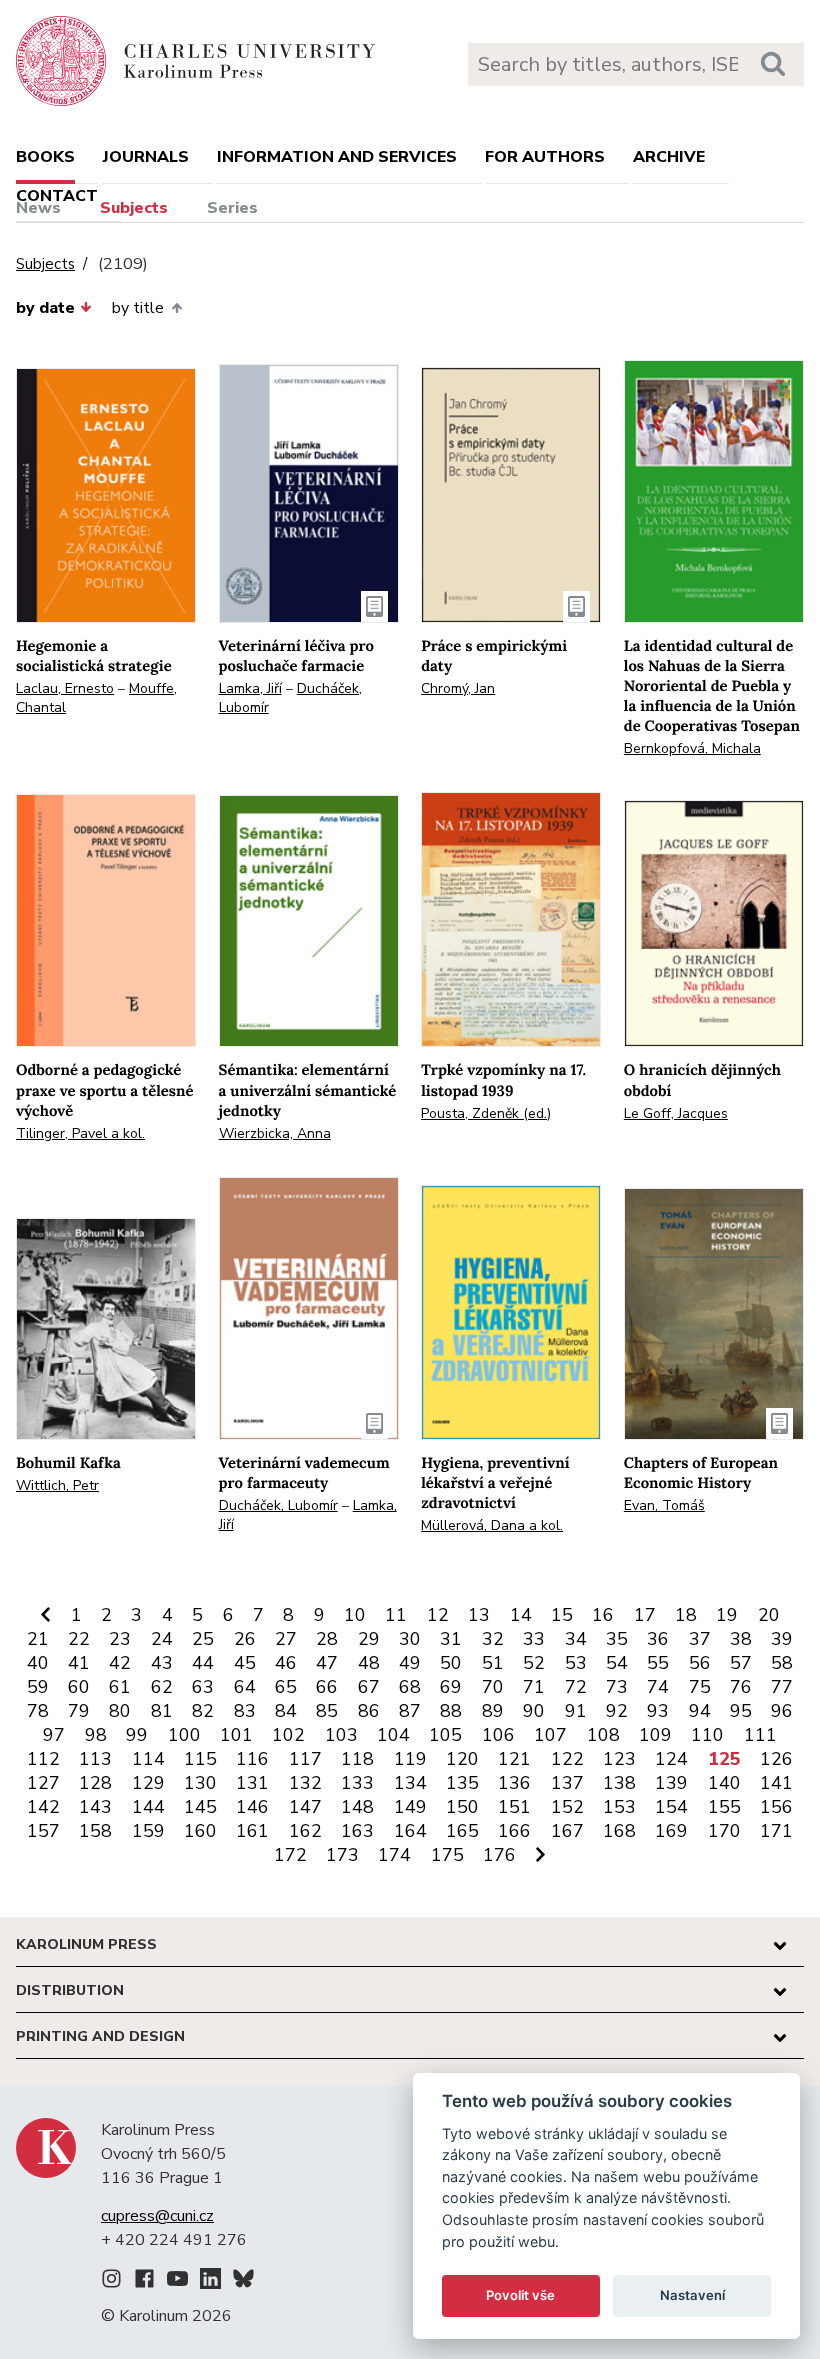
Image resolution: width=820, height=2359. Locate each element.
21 (38, 1639)
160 (200, 1831)
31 (451, 1639)
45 (245, 1663)
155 (724, 1807)
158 (95, 1831)
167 (567, 1831)
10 (355, 1615)
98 (96, 1735)
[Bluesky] (243, 2282)
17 (645, 1615)
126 (776, 1759)
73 (617, 1687)
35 (617, 1639)
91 (576, 1711)
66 (327, 1687)
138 (619, 1783)
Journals (146, 157)
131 (252, 1783)
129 (148, 1783)
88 (451, 1711)
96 (782, 1711)
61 (120, 1687)
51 (493, 1663)
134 (410, 1783)
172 (290, 1855)
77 (782, 1687)
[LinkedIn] (210, 2282)
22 (79, 1639)
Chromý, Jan (458, 688)
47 (327, 1663)
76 (741, 1687)
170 (724, 1831)
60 (79, 1687)
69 (451, 1687)
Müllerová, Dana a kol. (492, 1525)
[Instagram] (111, 2282)
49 (410, 1663)
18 (686, 1615)
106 (498, 1735)
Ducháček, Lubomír (278, 1505)
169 (671, 1831)
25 (203, 1639)
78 (38, 1711)
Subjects (134, 208)
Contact (57, 196)
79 (79, 1711)
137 (567, 1783)
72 (576, 1687)
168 (619, 1831)
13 (479, 1615)
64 (245, 1687)
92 (617, 1711)
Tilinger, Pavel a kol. (80, 1133)
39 (782, 1639)
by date (45, 308)
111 (760, 1735)
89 (493, 1711)
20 (769, 1615)
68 (410, 1687)
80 (120, 1711)
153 (619, 1807)
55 (658, 1663)
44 (203, 1663)
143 (95, 1807)
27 (286, 1639)
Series (232, 208)
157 (43, 1831)
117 (305, 1759)
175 (447, 1855)
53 (576, 1663)
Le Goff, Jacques (676, 1113)
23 (120, 1639)
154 (671, 1807)
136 (514, 1783)
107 (550, 1735)
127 (43, 1783)
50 (451, 1663)
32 (493, 1639)
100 (184, 1735)
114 (148, 1759)
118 (357, 1759)
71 (534, 1687)
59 (38, 1687)
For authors (545, 157)
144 (148, 1807)
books (45, 157)
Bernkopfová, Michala (692, 748)
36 (658, 1639)
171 (776, 1831)
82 (203, 1711)
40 (38, 1663)
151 (514, 1807)
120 (462, 1759)
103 (341, 1735)
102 (288, 1735)
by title (138, 308)
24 (162, 1639)
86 (369, 1711)
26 (245, 1639)
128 (95, 1783)
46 (286, 1663)
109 (655, 1735)
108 (603, 1735)
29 (369, 1639)
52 (534, 1663)
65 (286, 1687)
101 (236, 1735)
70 (493, 1687)
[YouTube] (177, 2282)
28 (327, 1639)
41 (79, 1663)
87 (410, 1711)
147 (305, 1807)
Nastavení (692, 2295)
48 (369, 1663)
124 (671, 1759)
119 (410, 1759)
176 (499, 1855)
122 (567, 1759)
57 (741, 1663)
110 (707, 1735)
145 (200, 1807)
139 (671, 1783)
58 (782, 1663)
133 (357, 1783)
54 (617, 1663)
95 (741, 1711)
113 (95, 1759)
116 (252, 1759)
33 (534, 1639)
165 (462, 1831)
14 (521, 1615)
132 (305, 1783)
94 (700, 1711)
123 (619, 1759)
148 (357, 1807)
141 (776, 1783)
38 (741, 1639)
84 (286, 1711)
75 (700, 1687)
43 (162, 1663)
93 (658, 1711)
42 (120, 1663)
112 (43, 1759)
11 (396, 1615)
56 (700, 1663)
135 (462, 1783)
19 (727, 1615)
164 (410, 1831)
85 (327, 1711)
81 (162, 1711)
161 (252, 1831)
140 (724, 1783)
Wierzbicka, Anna (275, 1133)
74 (658, 1687)
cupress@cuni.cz (157, 2216)
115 (200, 1759)
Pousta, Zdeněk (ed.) (486, 1113)
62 (162, 1687)
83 (245, 1711)
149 (410, 1807)
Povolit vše (520, 2295)
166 (514, 1831)
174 (394, 1855)
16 (603, 1615)
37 (700, 1639)
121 (514, 1759)
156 (776, 1807)
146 (252, 1807)
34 (576, 1639)
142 (43, 1807)
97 (54, 1735)
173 (342, 1855)
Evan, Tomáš (664, 1505)
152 (567, 1807)
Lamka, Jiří (250, 688)
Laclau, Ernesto (65, 688)
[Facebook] (144, 2282)
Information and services (337, 157)
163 (357, 1831)
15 (562, 1615)
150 (462, 1807)
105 (445, 1735)
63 (203, 1687)
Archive (669, 157)
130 (200, 1783)
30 (410, 1639)
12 (438, 1615)
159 (148, 1831)
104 (393, 1735)
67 (369, 1687)
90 (534, 1711)
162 (305, 1831)
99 (137, 1735)
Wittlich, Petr (57, 1485)
